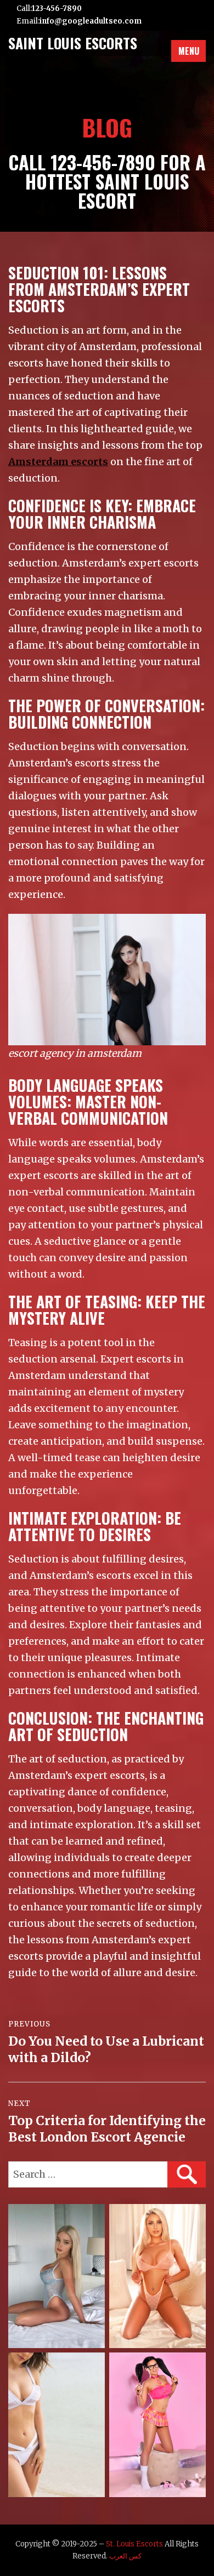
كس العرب (125, 2556)
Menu (189, 51)
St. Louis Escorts (134, 2544)
